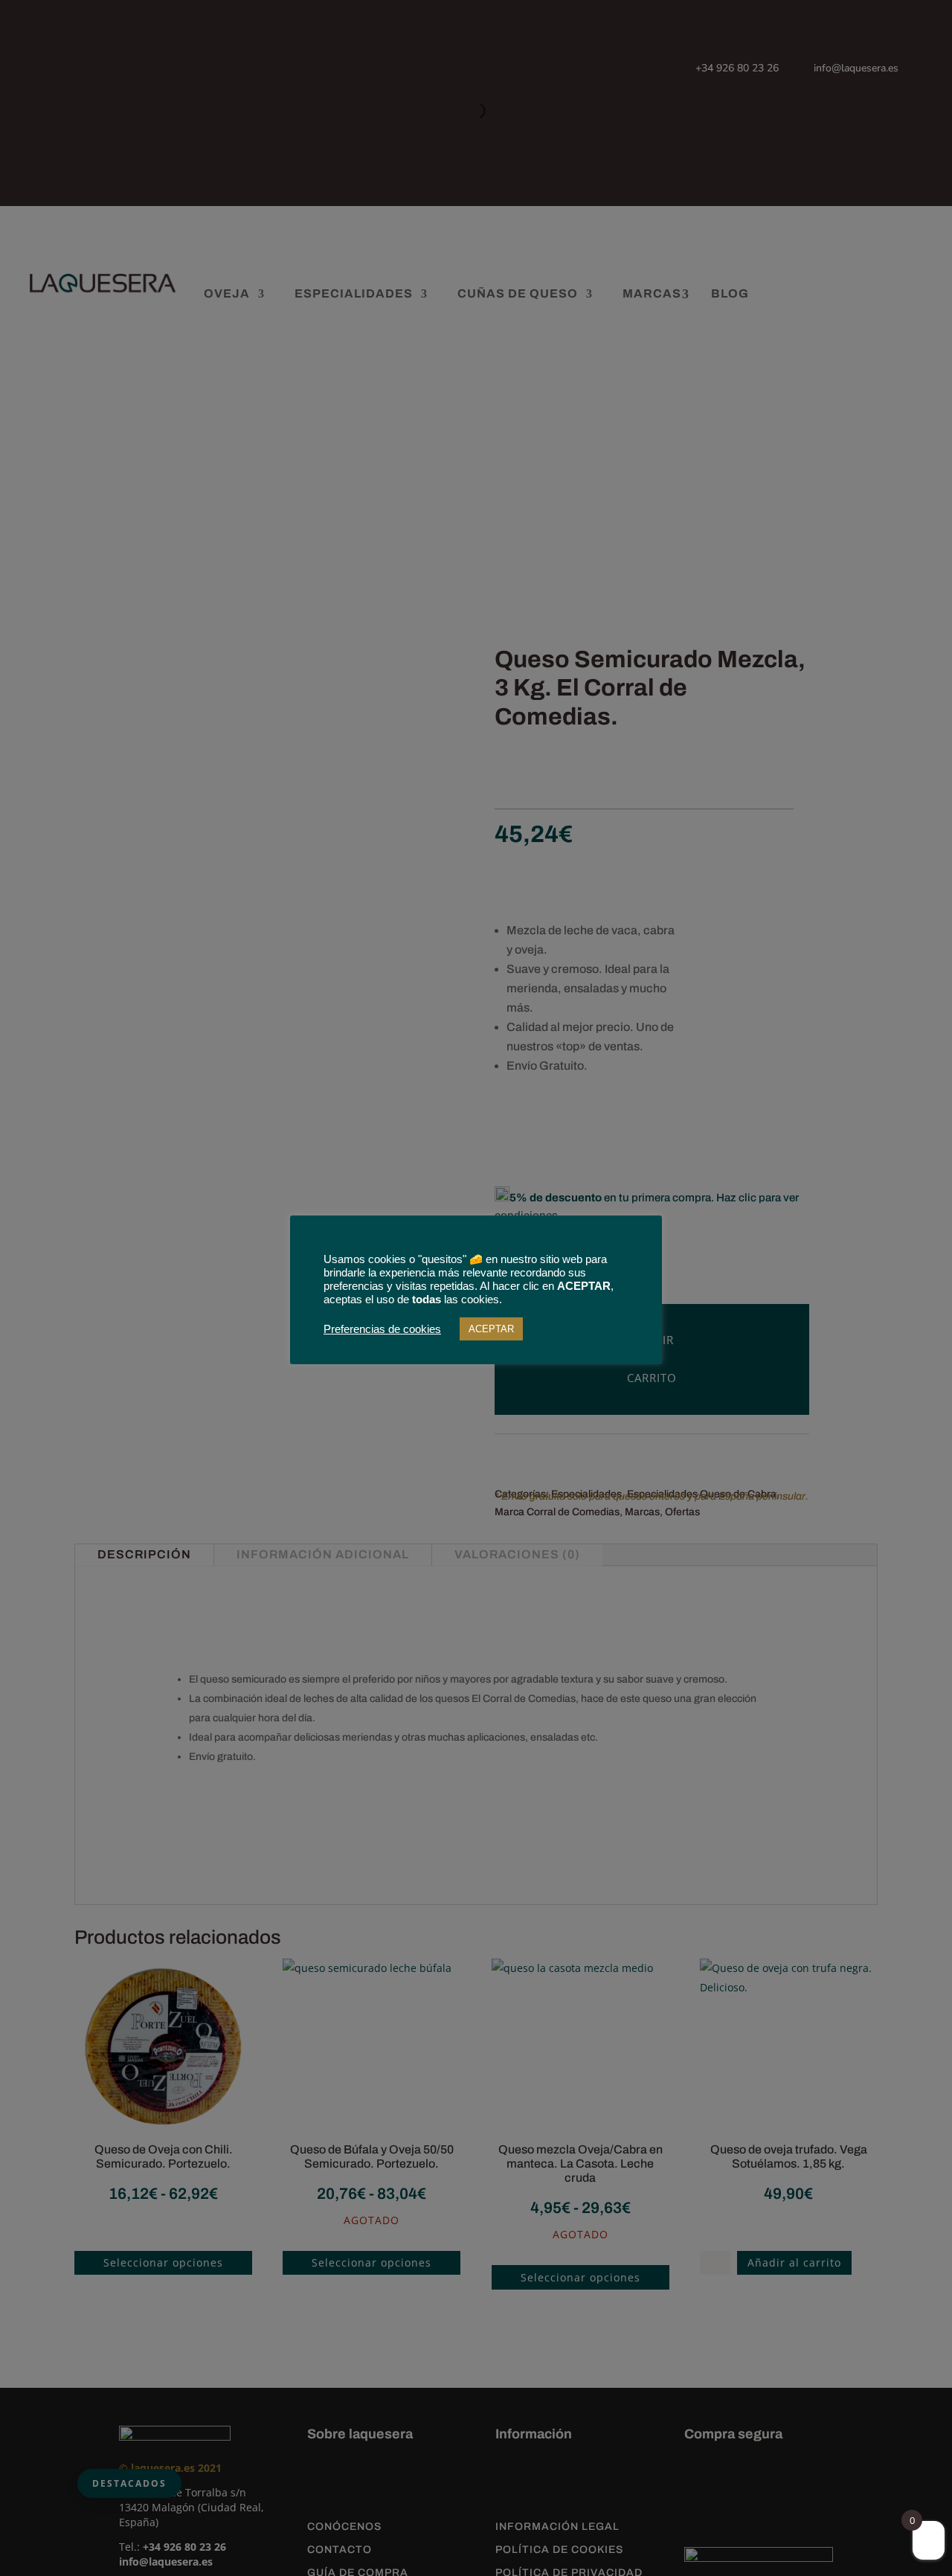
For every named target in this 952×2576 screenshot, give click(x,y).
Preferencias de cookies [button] (382, 1329)
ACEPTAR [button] (491, 1329)
